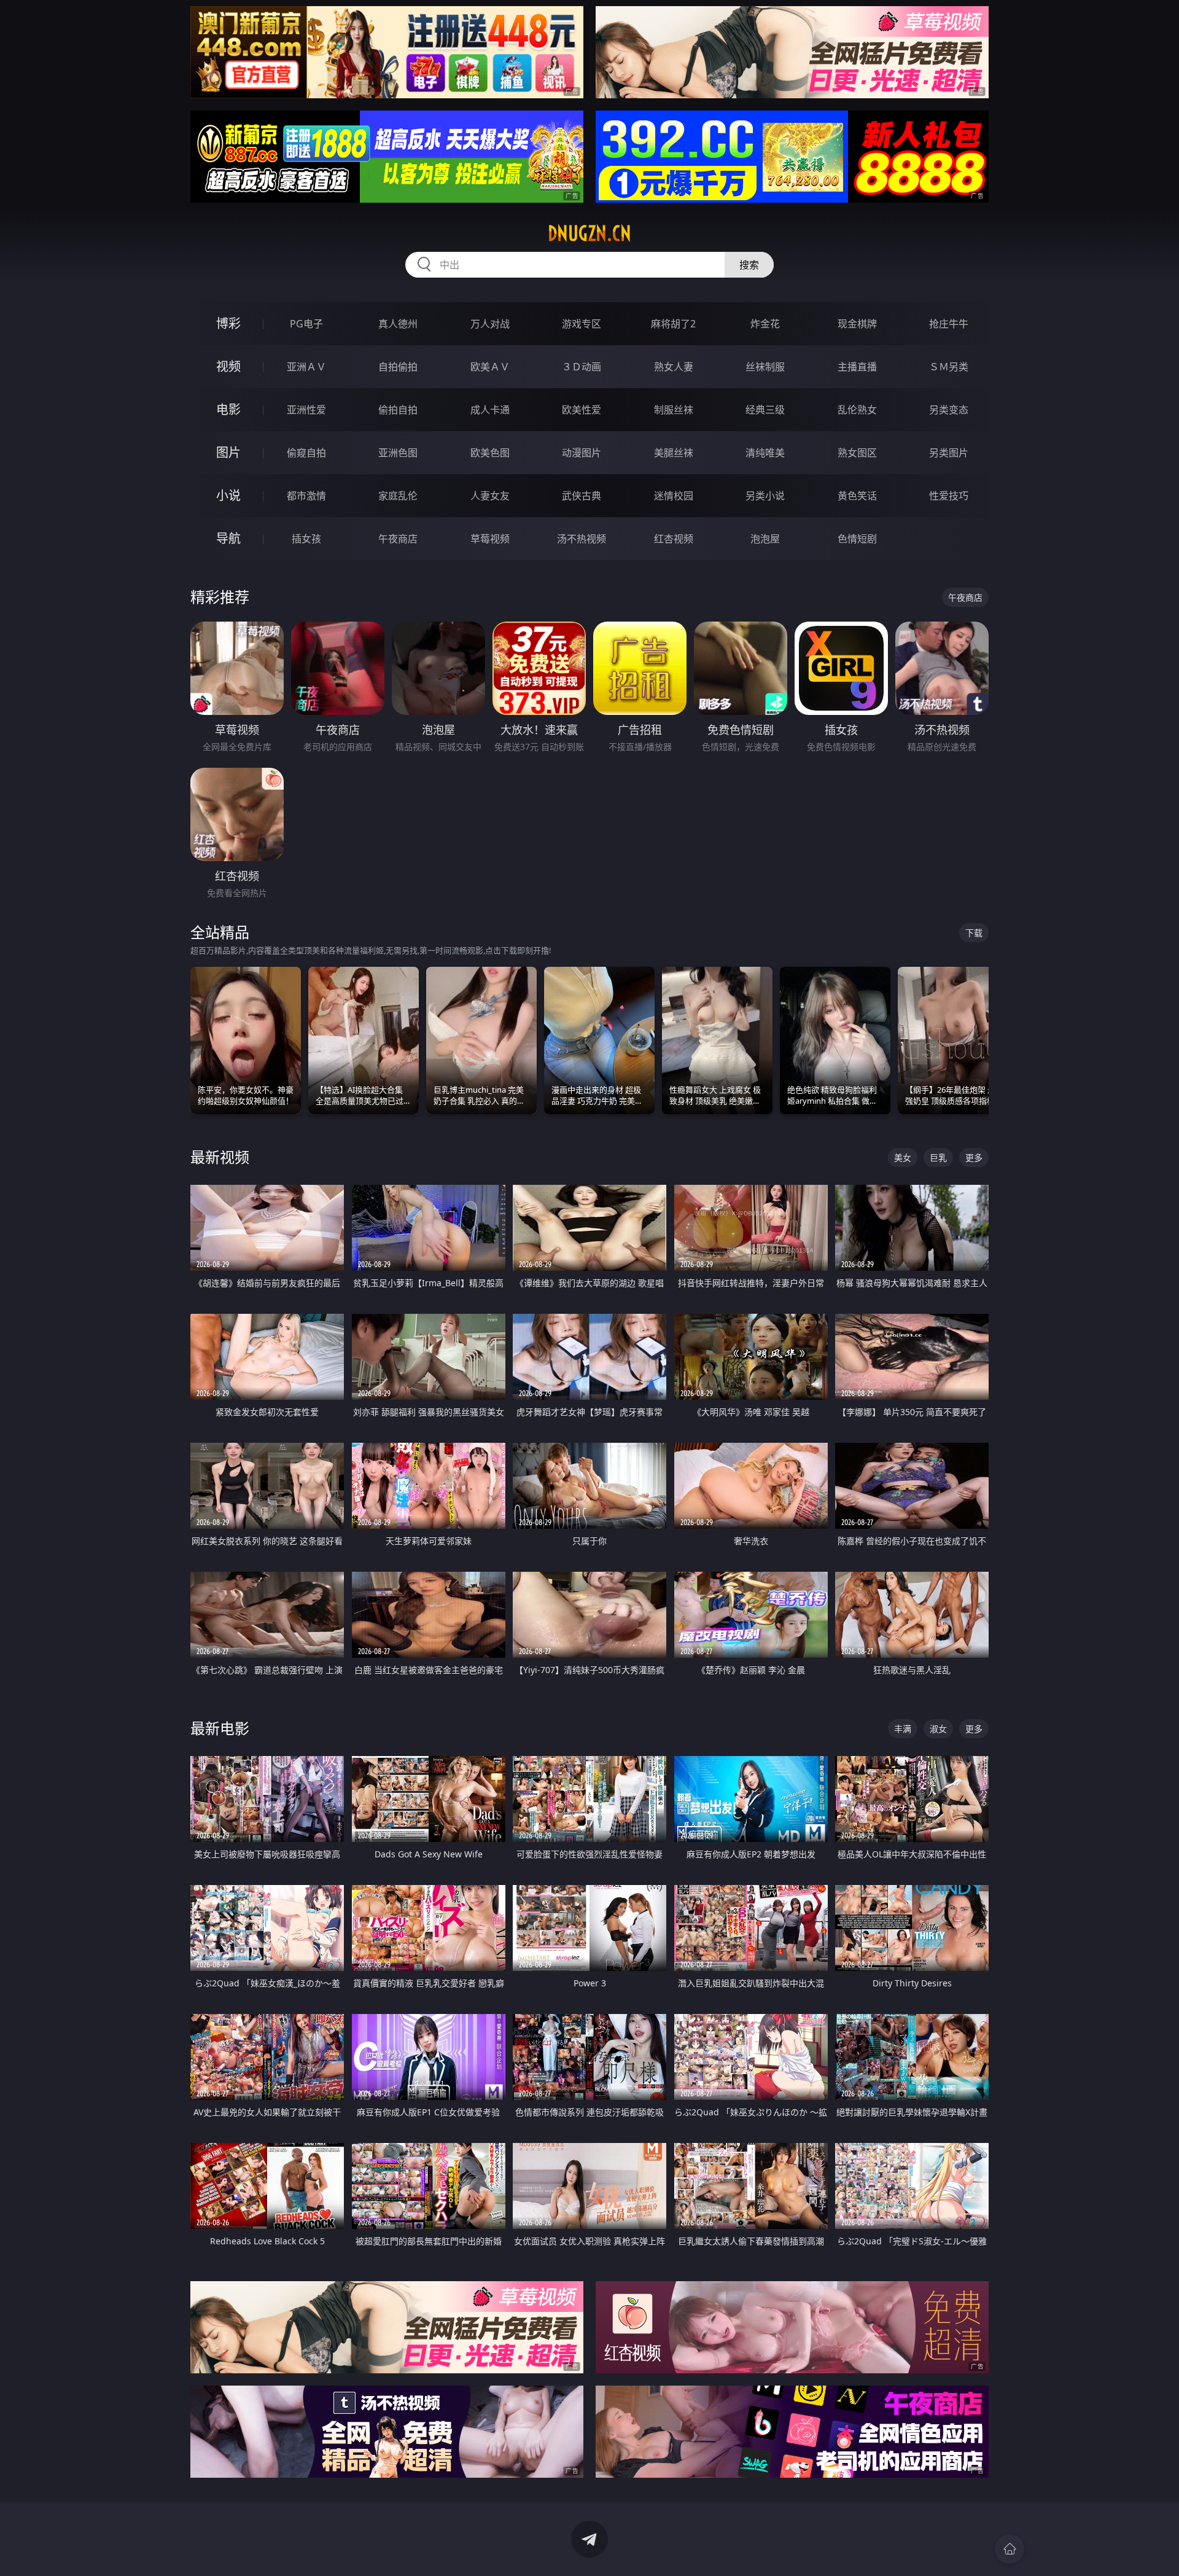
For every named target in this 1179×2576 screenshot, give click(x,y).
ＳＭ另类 (949, 367)
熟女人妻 (674, 367)
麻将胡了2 (673, 324)
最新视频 (220, 1157)
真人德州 (398, 324)
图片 (228, 452)
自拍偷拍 (398, 367)
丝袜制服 (765, 367)
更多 (974, 1157)
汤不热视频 (582, 539)
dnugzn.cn (589, 233)
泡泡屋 (765, 539)
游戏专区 (582, 324)
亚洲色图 (398, 453)
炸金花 (765, 324)
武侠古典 (582, 496)
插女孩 (306, 539)
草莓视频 (490, 539)
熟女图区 (857, 453)
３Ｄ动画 (582, 367)
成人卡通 (490, 410)
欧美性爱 (582, 410)
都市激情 (306, 496)
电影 (228, 409)
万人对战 (490, 324)
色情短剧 (857, 539)
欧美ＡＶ (490, 367)
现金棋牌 (857, 324)
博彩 (228, 323)
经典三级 (765, 410)
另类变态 (949, 410)
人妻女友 (490, 496)
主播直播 (857, 367)
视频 (228, 366)
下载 (974, 933)
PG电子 (306, 324)
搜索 (749, 265)
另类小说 (765, 496)
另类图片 (949, 453)
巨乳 (938, 1157)
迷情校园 (674, 496)
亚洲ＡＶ (306, 367)
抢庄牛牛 (949, 324)
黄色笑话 (857, 496)
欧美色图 (490, 453)
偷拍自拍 (398, 410)
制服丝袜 (674, 410)
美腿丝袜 (674, 453)
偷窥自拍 (306, 453)
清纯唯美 (765, 453)
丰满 (903, 1729)
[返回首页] (1010, 2549)
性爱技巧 (949, 496)
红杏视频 (674, 539)
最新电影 (220, 1728)
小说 (228, 495)
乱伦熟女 (857, 410)
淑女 (938, 1729)
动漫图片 (582, 453)
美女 (903, 1157)
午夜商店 (398, 539)
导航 (228, 538)
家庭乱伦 (398, 496)
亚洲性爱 (306, 410)
